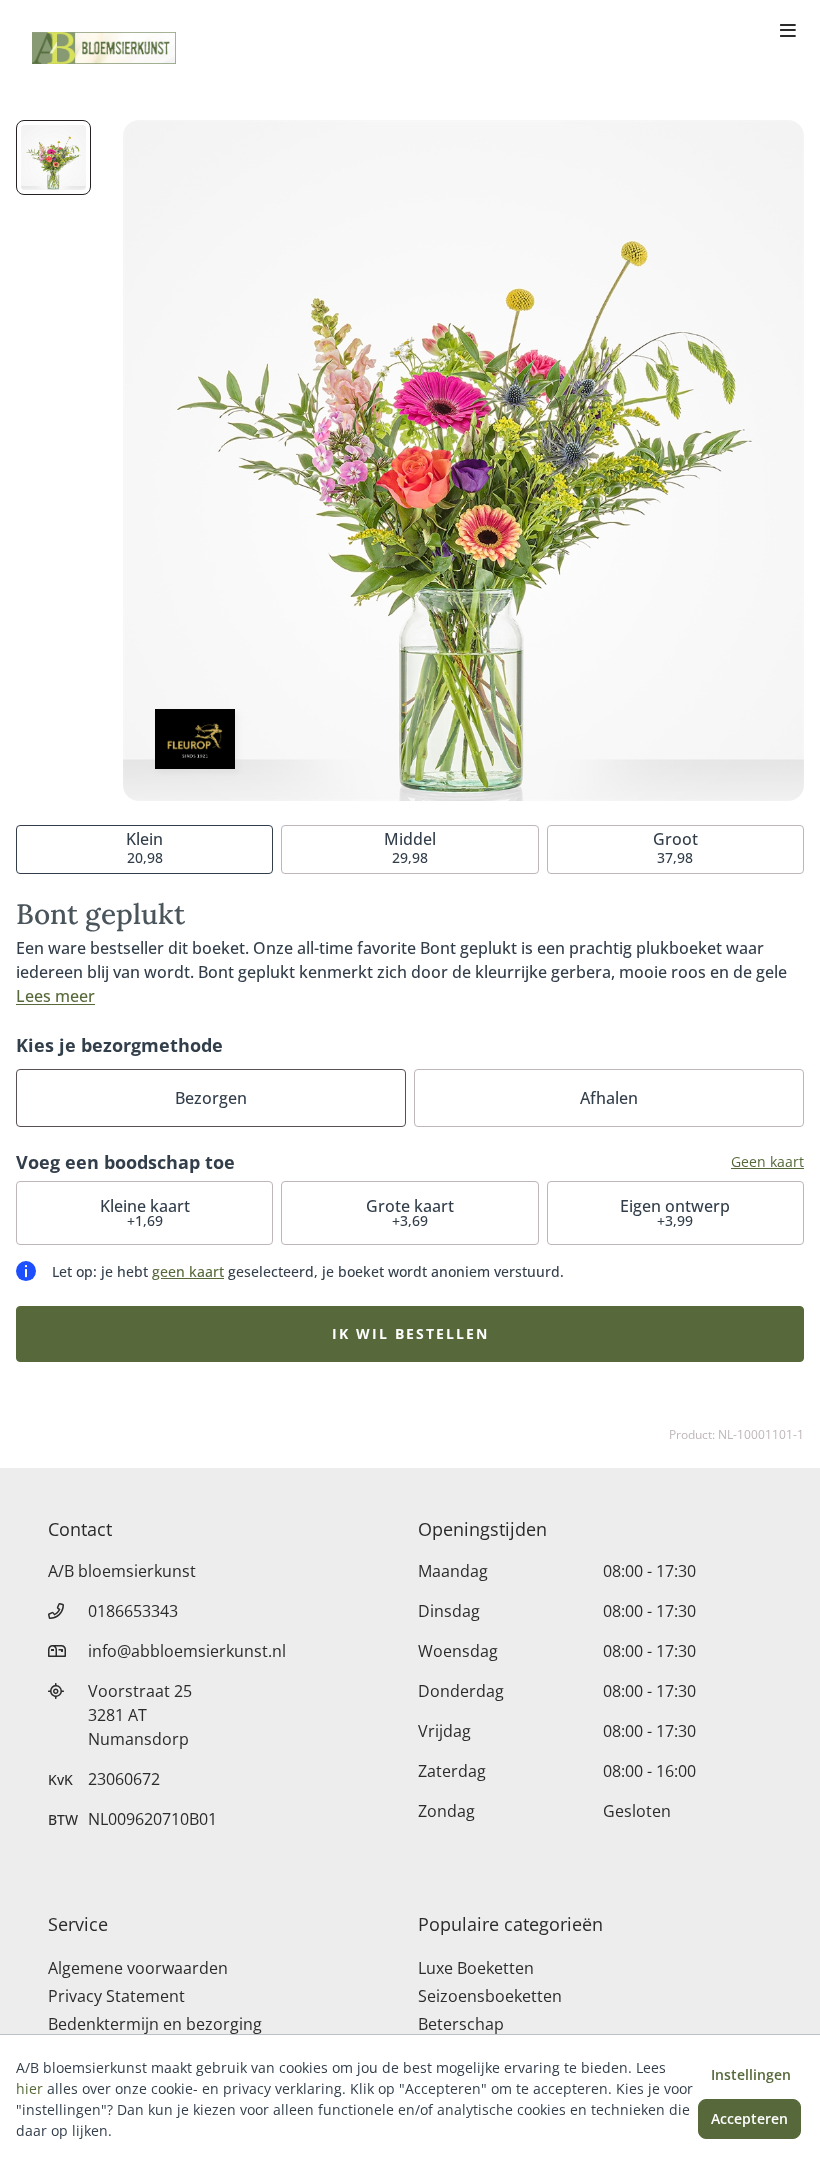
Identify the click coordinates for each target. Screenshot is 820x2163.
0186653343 (133, 1611)
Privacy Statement (116, 1996)
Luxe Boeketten (476, 1968)
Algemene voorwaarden (138, 1968)
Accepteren (749, 2118)
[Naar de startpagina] (104, 48)
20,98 (144, 847)
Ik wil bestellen (410, 1333)
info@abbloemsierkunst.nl (187, 1651)
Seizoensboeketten (490, 1996)
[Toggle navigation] (788, 32)
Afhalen (609, 1098)
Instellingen (751, 2074)
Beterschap (461, 2024)
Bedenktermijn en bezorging (155, 2024)
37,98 (675, 847)
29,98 (410, 847)
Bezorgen (211, 1098)
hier (29, 2088)
